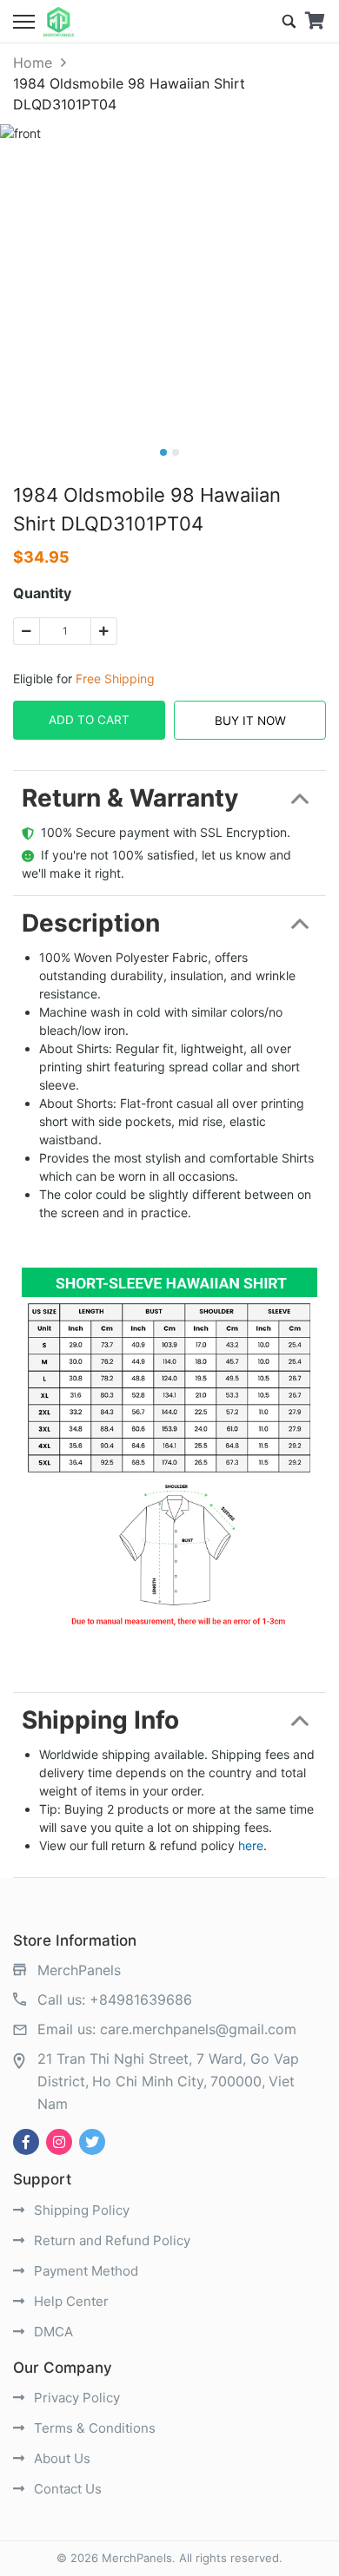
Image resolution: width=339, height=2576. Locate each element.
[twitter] (92, 2142)
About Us (60, 2458)
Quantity (42, 593)
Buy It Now (250, 721)
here (251, 1845)
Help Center (70, 2301)
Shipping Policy (80, 2210)
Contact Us (66, 2489)
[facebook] (26, 2142)
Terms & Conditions (93, 2428)
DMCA (52, 2332)
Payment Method (84, 2271)
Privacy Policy (75, 2398)
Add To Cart (89, 720)
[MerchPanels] (59, 22)
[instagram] (59, 2142)
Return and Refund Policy (110, 2240)
